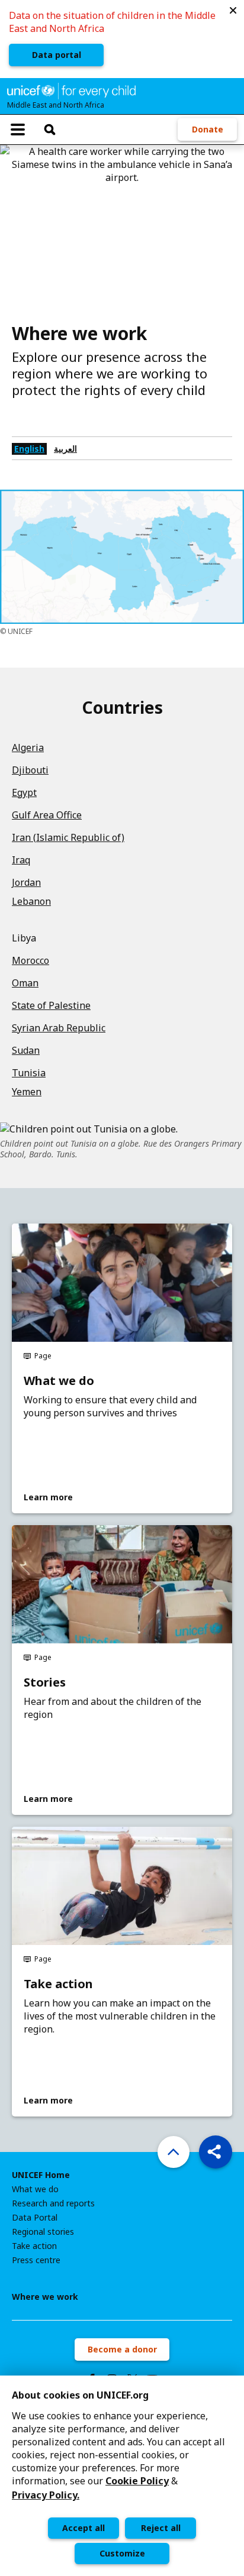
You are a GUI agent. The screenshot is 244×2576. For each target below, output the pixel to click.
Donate (208, 129)
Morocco (30, 960)
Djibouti (30, 770)
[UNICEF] (71, 90)
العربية (65, 449)
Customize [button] (122, 2553)
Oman (25, 983)
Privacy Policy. (46, 2495)
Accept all (84, 2528)
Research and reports (53, 2203)
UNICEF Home (41, 2175)
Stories (45, 1682)
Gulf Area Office (47, 815)
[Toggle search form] (50, 130)
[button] (233, 11)
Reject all (161, 2528)
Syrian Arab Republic (59, 1028)
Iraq (21, 860)
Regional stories (43, 2232)
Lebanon (31, 901)
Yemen (27, 1092)
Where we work (45, 2297)
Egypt (24, 792)
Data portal (57, 55)
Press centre (36, 2260)
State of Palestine (51, 1005)
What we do (59, 1381)
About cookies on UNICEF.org (80, 2395)
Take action (58, 1984)
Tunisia (29, 1073)
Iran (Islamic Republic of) (68, 837)
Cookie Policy (137, 2481)
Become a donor (122, 2349)
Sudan (26, 1050)
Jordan (26, 882)
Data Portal (35, 2218)
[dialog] (122, 2476)
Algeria (28, 747)
